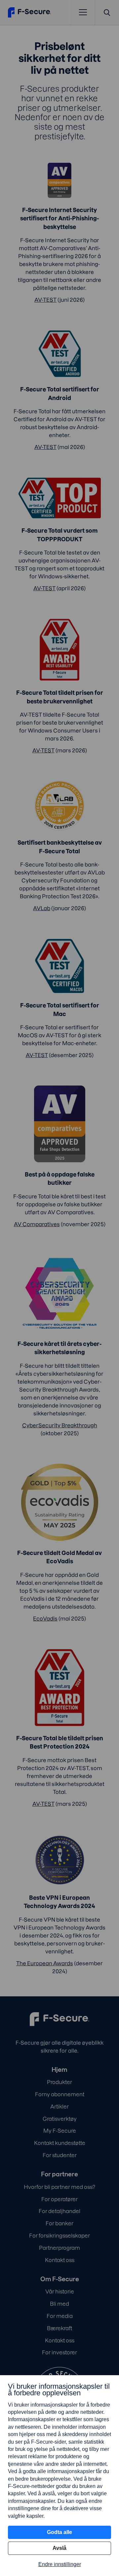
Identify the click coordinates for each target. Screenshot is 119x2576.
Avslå (59, 2548)
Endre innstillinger (60, 2564)
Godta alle (59, 2532)
